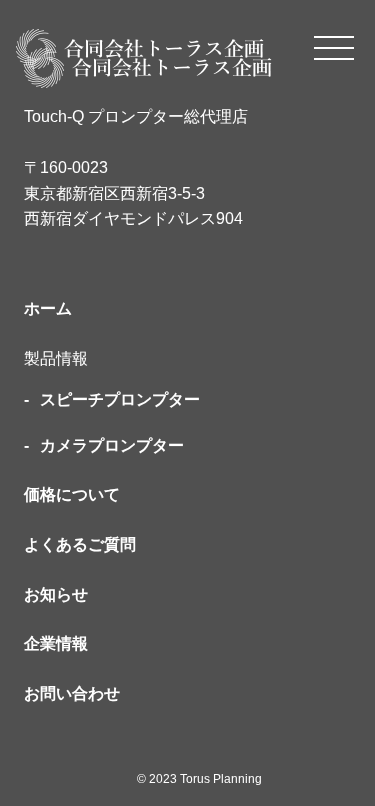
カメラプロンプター (112, 445)
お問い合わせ (72, 693)
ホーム (48, 308)
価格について (72, 494)
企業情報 (56, 643)
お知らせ (56, 594)
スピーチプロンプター (120, 399)
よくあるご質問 (80, 544)
